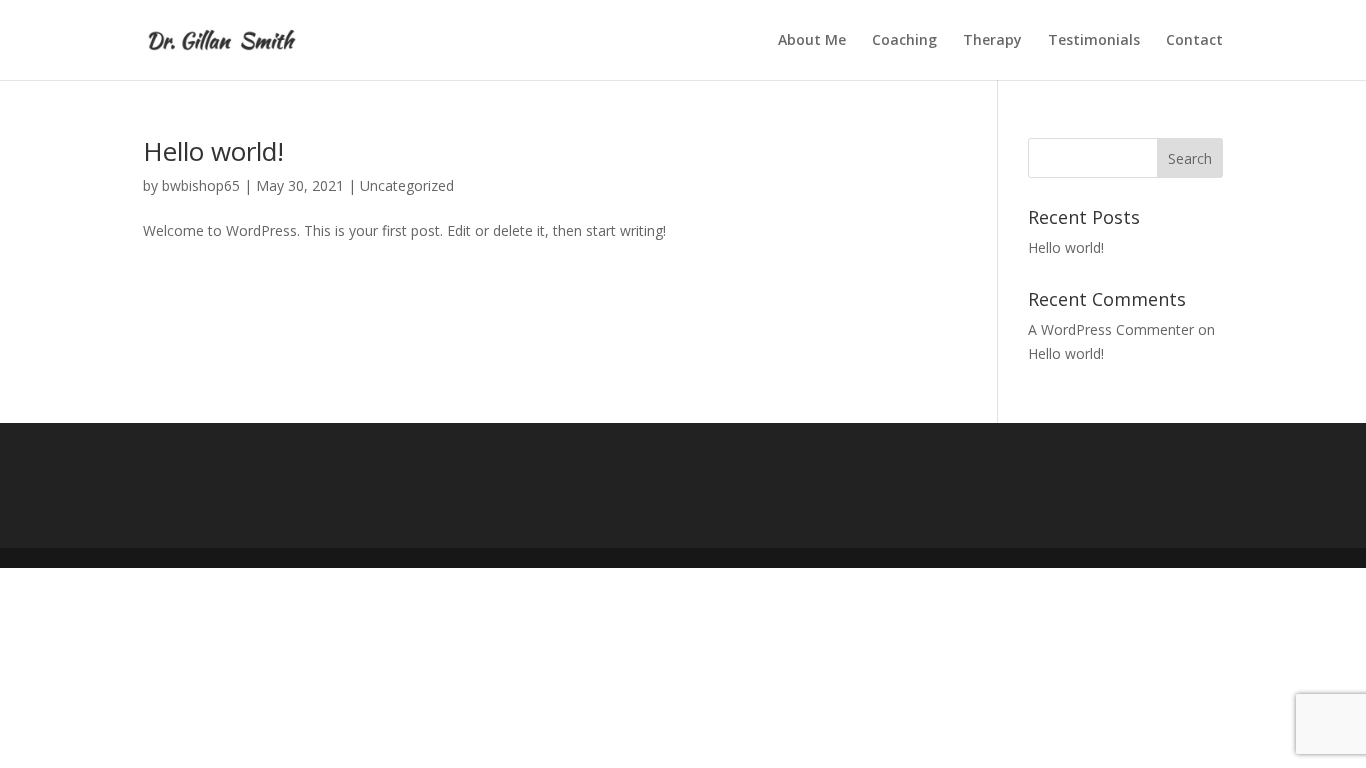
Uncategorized (407, 185)
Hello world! (213, 151)
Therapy (992, 41)
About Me (812, 41)
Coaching (904, 41)
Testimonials (1094, 41)
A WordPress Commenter (1111, 329)
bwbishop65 (201, 185)
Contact (1194, 41)
